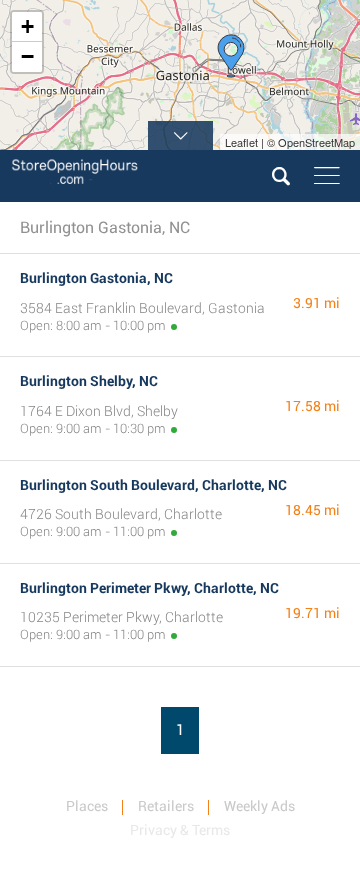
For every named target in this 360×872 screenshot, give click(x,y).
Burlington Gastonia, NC (96, 278)
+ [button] (27, 26)
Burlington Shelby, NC (89, 381)
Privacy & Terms (180, 830)
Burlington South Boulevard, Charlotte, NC (153, 485)
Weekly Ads (259, 806)
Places (87, 806)
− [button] (27, 56)
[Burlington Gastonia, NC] (231, 56)
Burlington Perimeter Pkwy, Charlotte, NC (149, 588)
